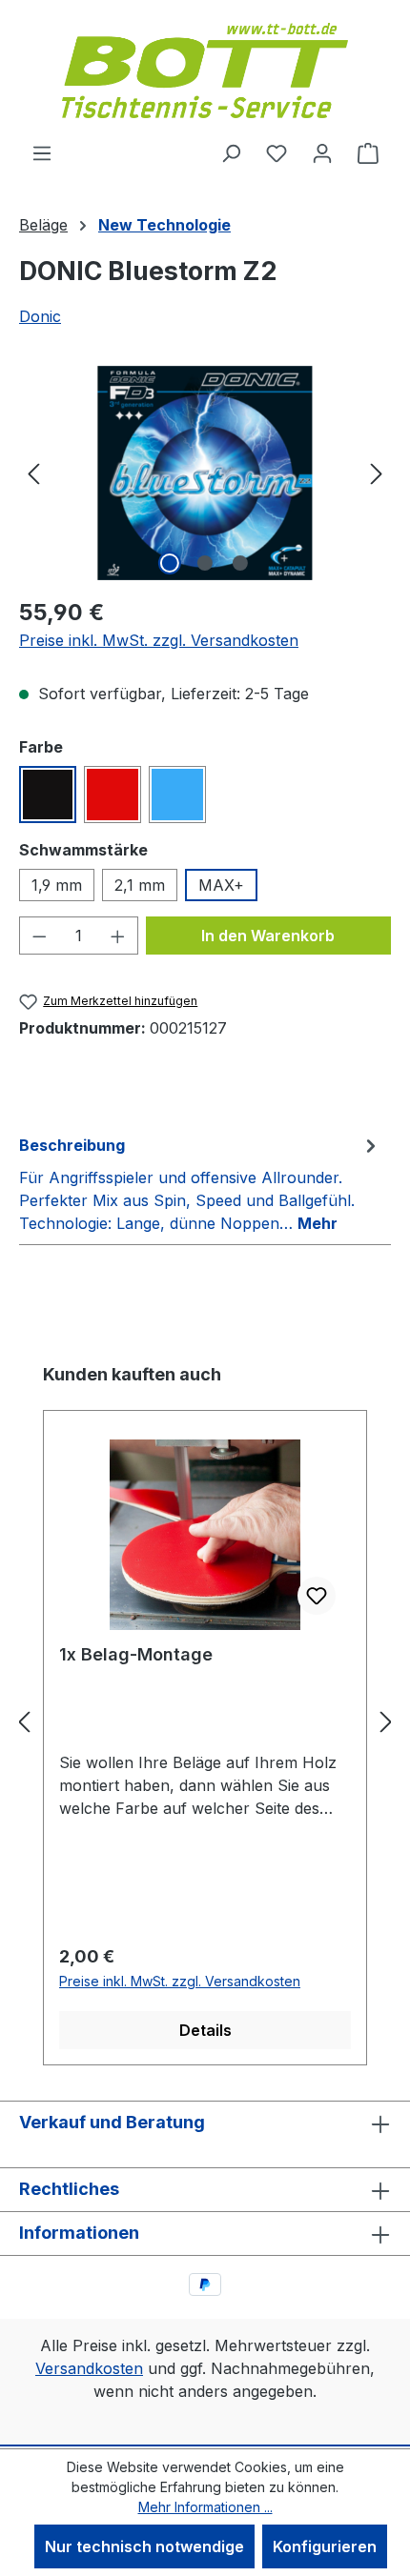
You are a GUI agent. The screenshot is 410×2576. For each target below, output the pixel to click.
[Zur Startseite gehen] (205, 70)
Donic (40, 316)
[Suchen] (231, 152)
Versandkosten (89, 2368)
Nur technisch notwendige (144, 2546)
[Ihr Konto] (322, 152)
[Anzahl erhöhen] (118, 936)
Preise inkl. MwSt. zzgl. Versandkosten (159, 640)
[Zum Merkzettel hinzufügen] (317, 1596)
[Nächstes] (377, 473)
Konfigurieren (325, 2546)
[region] (205, 473)
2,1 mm (140, 885)
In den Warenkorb (268, 936)
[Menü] (42, 152)
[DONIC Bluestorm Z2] (205, 473)
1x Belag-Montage (136, 1654)
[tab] (200, 1183)
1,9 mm (57, 885)
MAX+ (221, 885)
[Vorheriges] (33, 473)
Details (205, 2030)
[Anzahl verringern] (39, 936)
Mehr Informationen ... (205, 2507)
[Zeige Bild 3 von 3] (240, 563)
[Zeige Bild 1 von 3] (170, 563)
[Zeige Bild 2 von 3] (205, 563)
